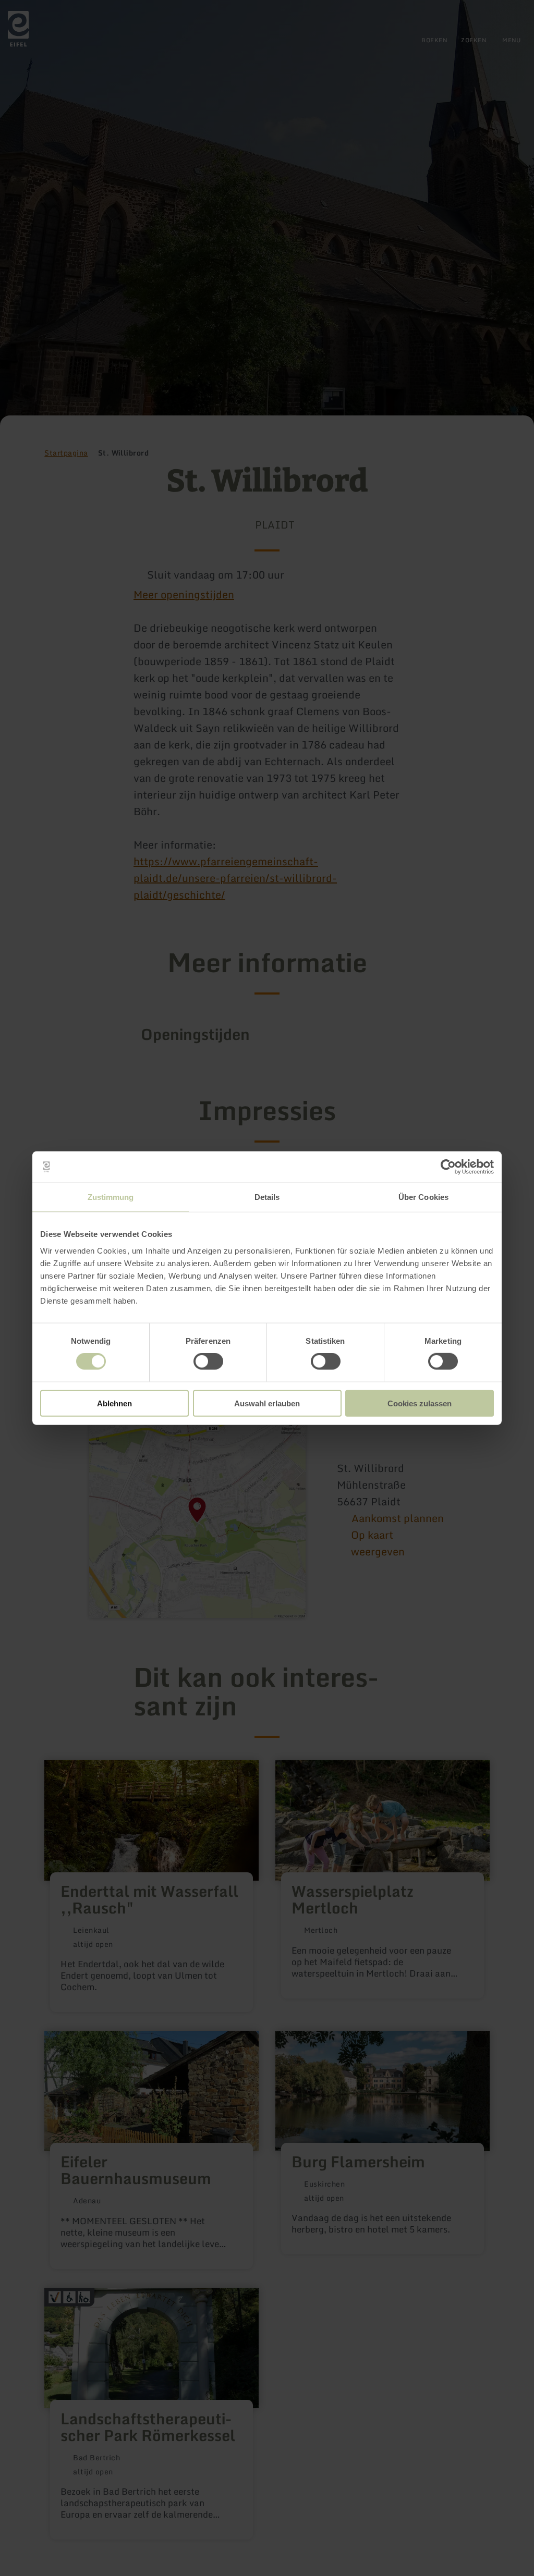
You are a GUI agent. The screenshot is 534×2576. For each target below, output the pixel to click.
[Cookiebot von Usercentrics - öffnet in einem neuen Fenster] (448, 1167)
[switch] (208, 1361)
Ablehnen (114, 1403)
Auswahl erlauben (267, 1403)
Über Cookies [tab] (423, 1197)
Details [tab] (267, 1197)
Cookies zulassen (420, 1403)
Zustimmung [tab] (111, 1197)
